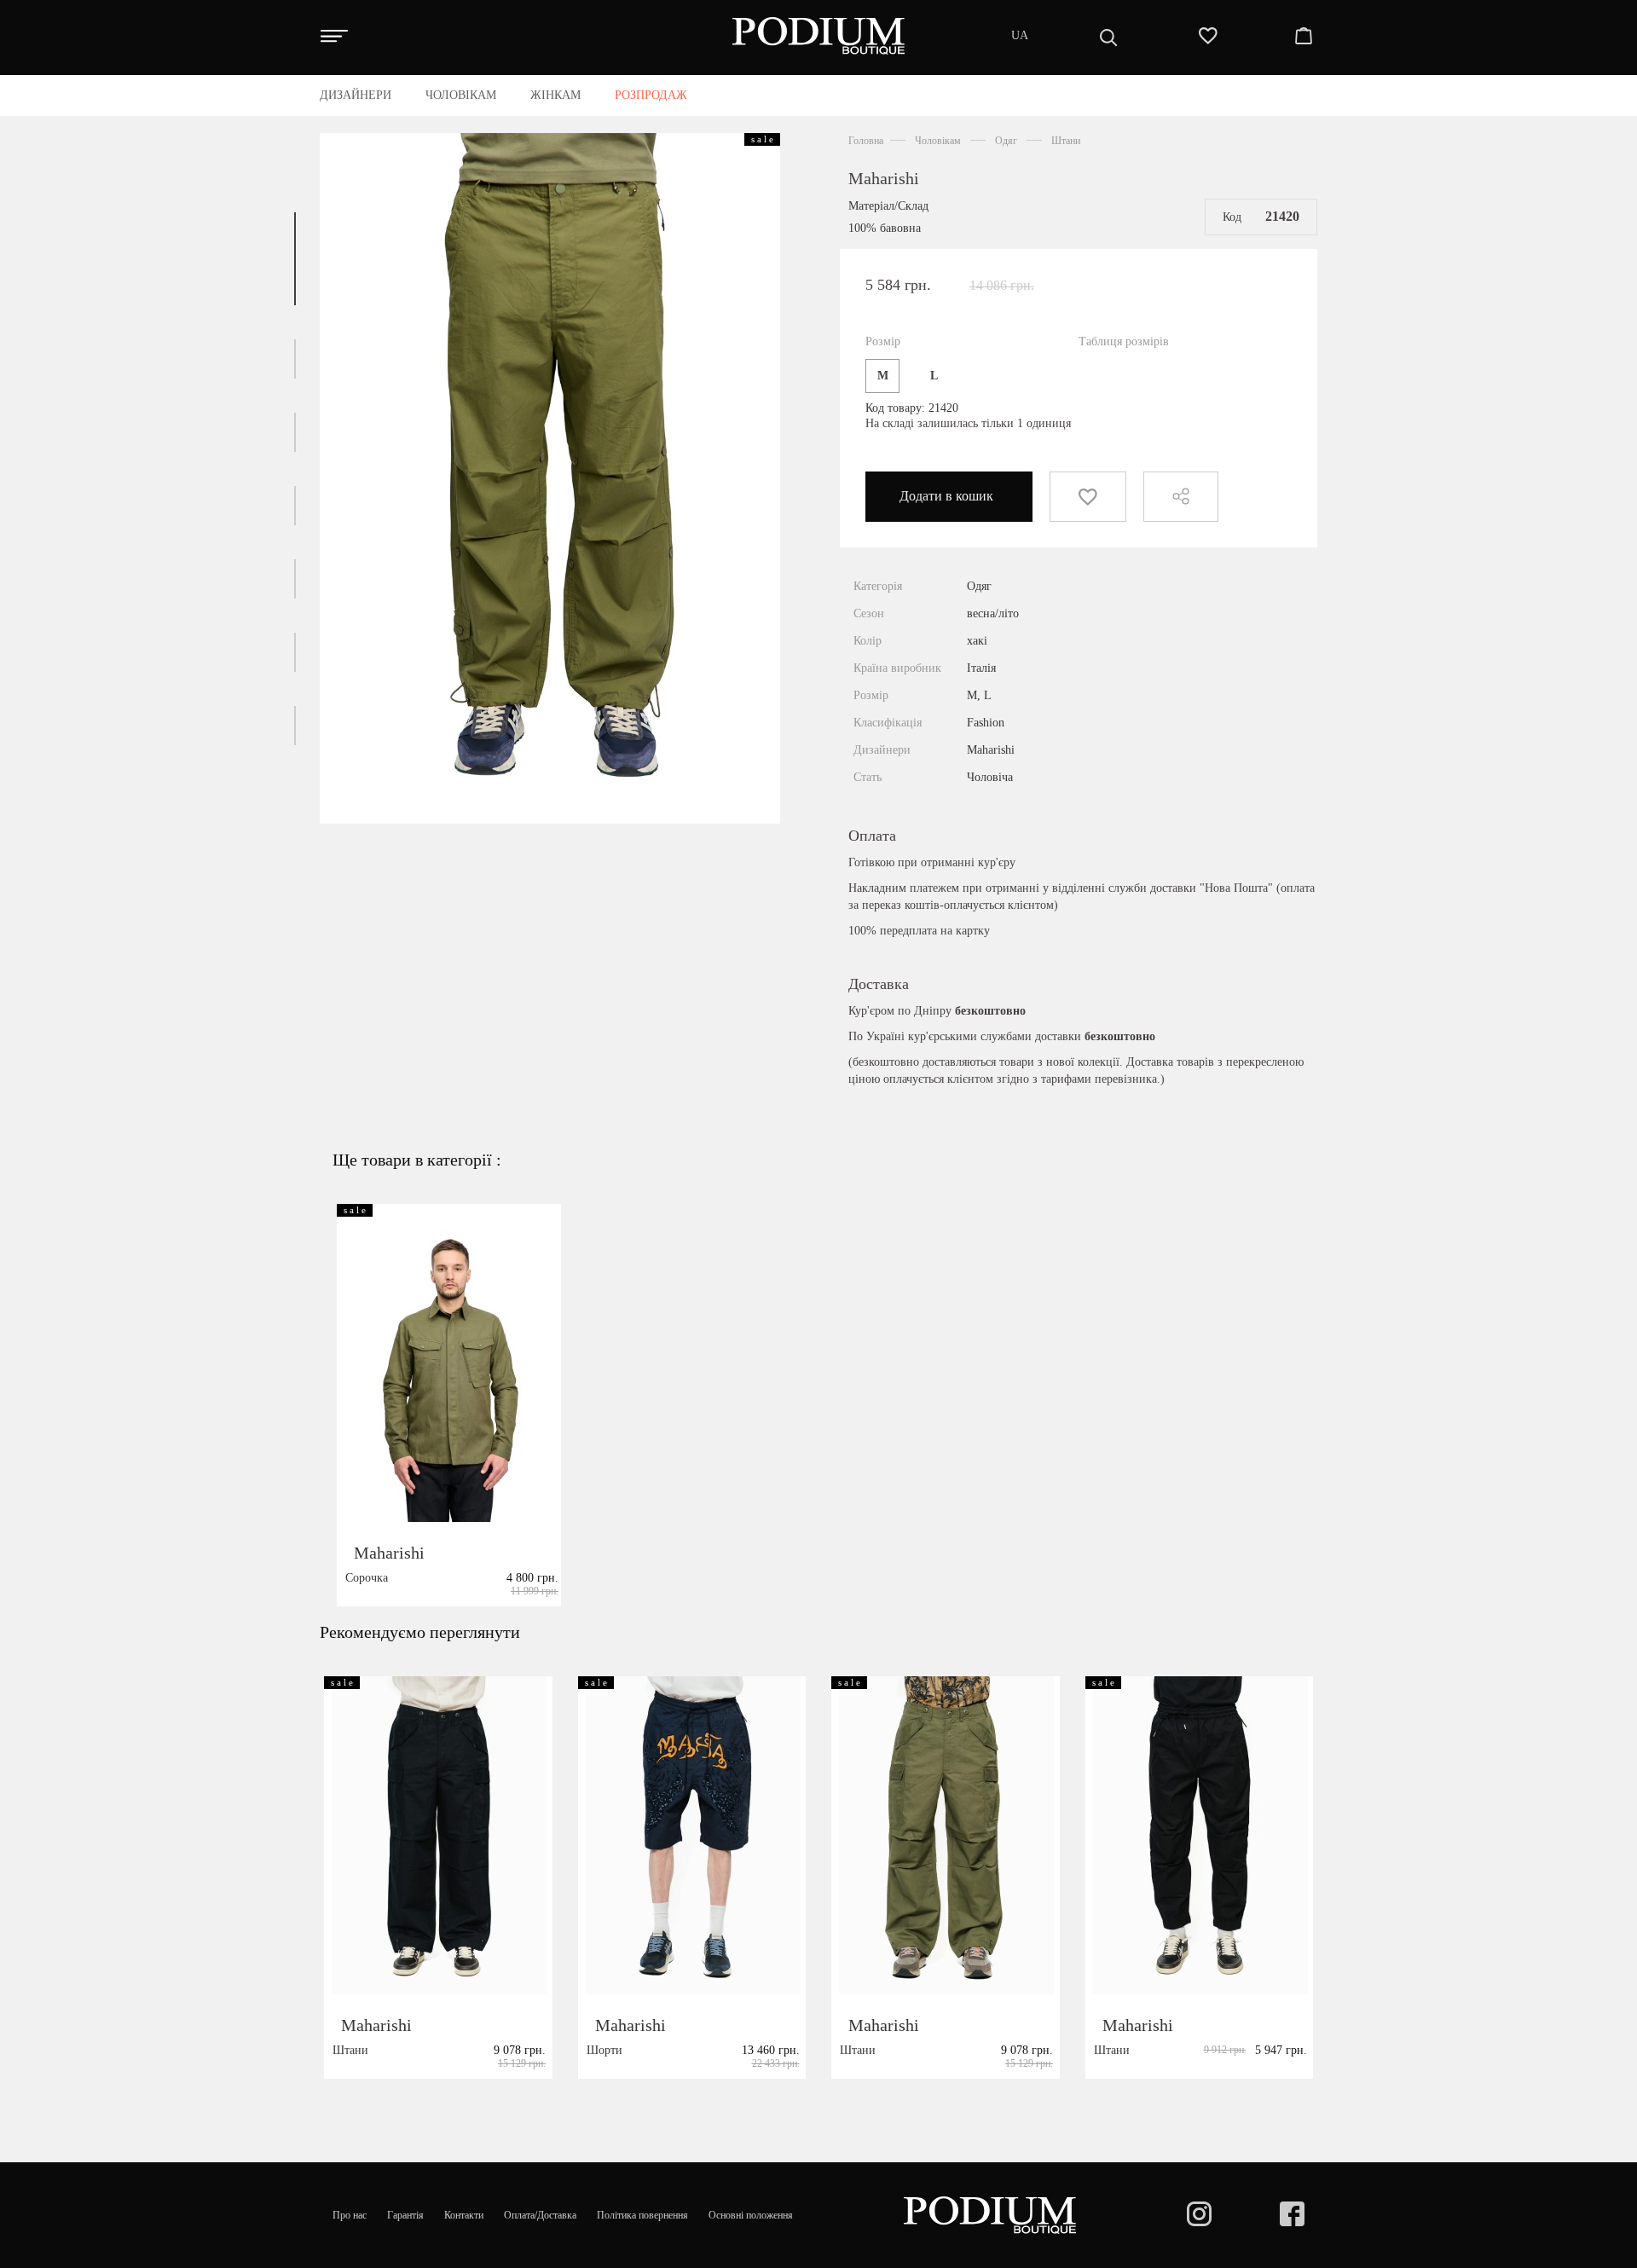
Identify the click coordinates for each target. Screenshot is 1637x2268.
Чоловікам (938, 141)
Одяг (1006, 141)
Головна (866, 141)
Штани (1066, 141)
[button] (295, 259)
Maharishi (884, 178)
